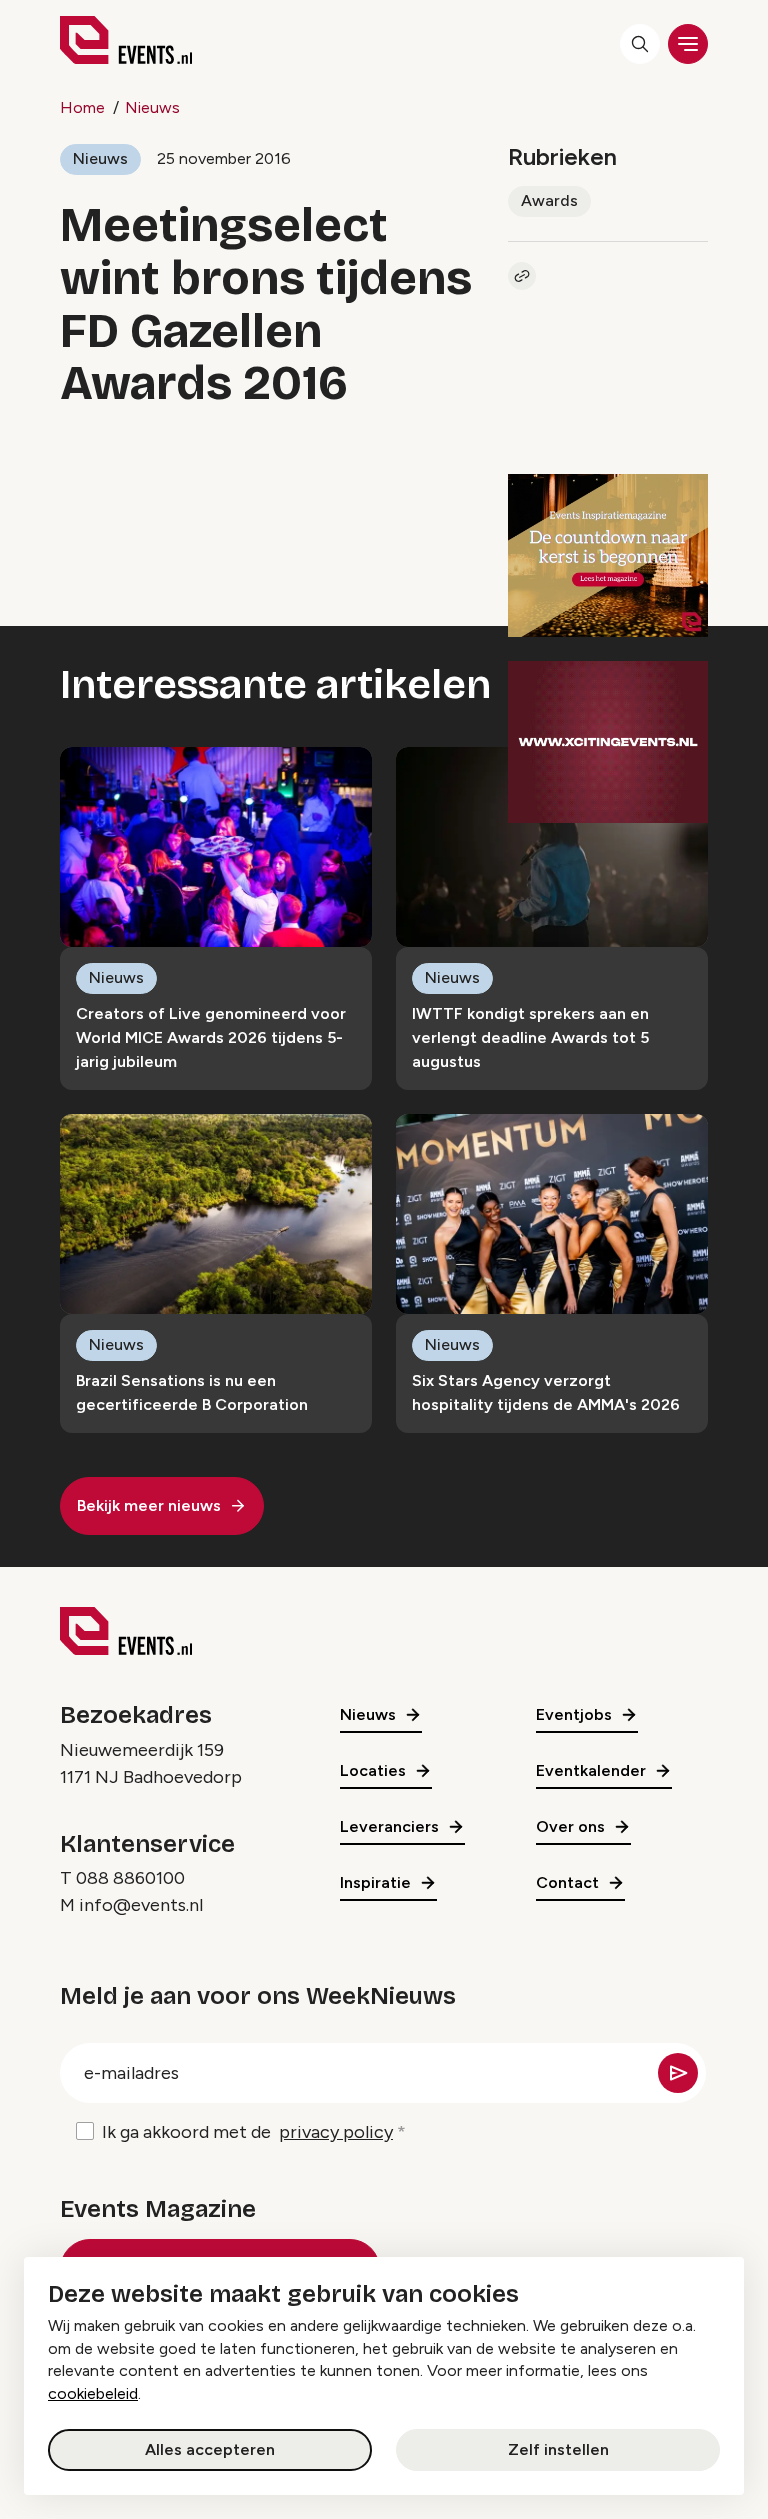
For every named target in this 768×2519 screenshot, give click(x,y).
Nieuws (152, 107)
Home (82, 107)
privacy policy (336, 2132)
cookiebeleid (93, 2393)
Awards (549, 200)
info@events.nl (141, 1905)
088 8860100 (130, 1878)
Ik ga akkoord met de (247, 2132)
